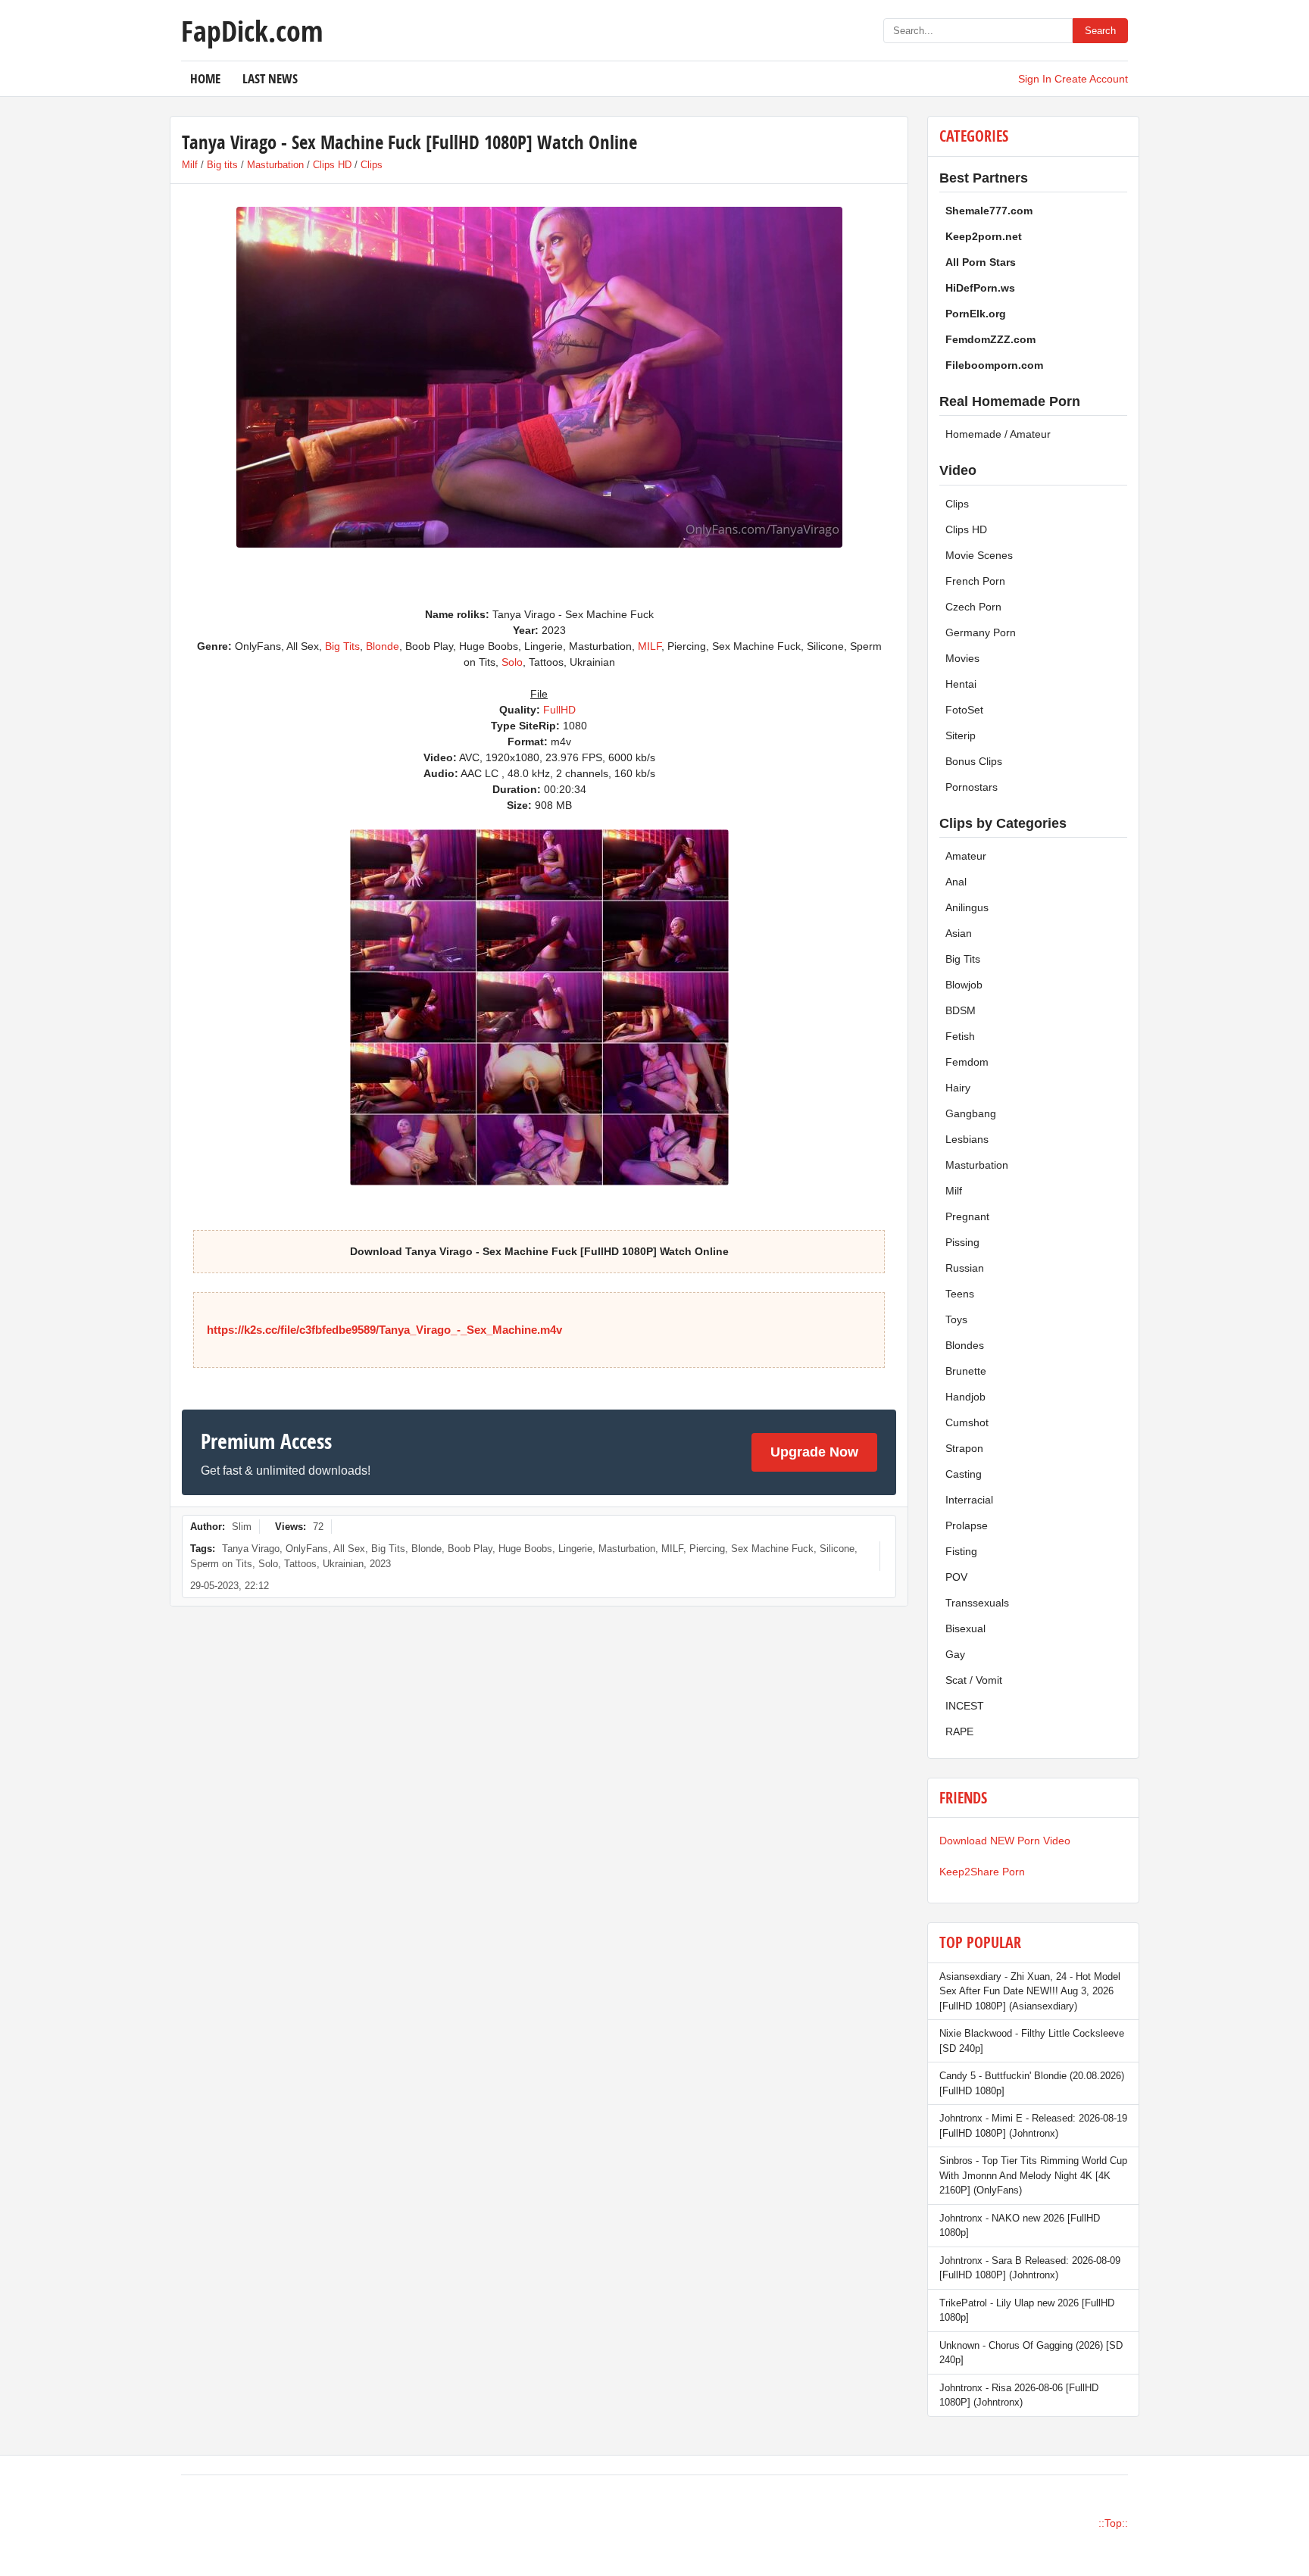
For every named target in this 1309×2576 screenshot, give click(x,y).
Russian (965, 1268)
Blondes (965, 1345)
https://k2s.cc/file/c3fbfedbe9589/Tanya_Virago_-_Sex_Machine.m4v (384, 1330)
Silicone (837, 1549)
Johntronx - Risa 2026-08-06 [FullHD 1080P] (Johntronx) (1019, 2395)
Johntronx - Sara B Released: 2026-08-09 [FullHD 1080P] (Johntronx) (1030, 2268)
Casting (964, 1474)
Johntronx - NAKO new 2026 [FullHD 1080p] (1020, 2226)
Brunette (966, 1371)
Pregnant (967, 1216)
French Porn (975, 581)
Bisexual (965, 1628)
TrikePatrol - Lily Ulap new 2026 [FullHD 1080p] (1027, 2311)
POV (956, 1577)
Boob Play (470, 1549)
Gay (955, 1654)
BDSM (961, 1010)
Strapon (964, 1448)
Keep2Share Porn (982, 1872)
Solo (512, 662)
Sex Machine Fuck (772, 1549)
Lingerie (575, 1549)
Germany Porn (981, 632)
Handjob (965, 1397)
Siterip (961, 735)
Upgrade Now (814, 1452)
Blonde (383, 646)
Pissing (962, 1242)
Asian (959, 933)
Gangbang (971, 1113)
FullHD (559, 710)
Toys (956, 1319)
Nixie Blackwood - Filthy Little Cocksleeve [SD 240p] (1032, 2041)
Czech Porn (973, 607)
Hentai (961, 684)
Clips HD (332, 165)
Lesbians (967, 1139)
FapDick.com (252, 30)
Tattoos (300, 1564)
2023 (380, 1564)
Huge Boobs (525, 1549)
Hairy (958, 1088)
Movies (962, 658)
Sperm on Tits (221, 1564)
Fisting (961, 1551)
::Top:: (1113, 2523)
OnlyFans (307, 1549)
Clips (372, 165)
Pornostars (972, 787)
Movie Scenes (979, 555)
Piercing (707, 1549)
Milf (190, 165)
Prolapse (967, 1525)
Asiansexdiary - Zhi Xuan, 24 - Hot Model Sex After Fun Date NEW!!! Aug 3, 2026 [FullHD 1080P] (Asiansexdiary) (1030, 1991)
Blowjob (964, 985)
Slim (242, 1527)
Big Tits (342, 646)
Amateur (966, 856)
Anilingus (967, 907)
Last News (270, 78)
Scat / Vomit (974, 1680)
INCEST (965, 1706)
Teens (960, 1294)
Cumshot (967, 1422)
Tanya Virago (251, 1549)
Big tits (222, 165)
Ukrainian (343, 1564)
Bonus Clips (974, 761)
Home (205, 78)
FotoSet (964, 710)
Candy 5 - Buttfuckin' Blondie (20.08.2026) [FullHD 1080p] (1032, 2083)
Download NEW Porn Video (1005, 1841)
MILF (650, 646)
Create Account (1091, 79)
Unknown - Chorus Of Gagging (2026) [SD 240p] (1031, 2353)
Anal (956, 882)
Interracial (969, 1500)
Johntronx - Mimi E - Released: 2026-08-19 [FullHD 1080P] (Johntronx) (1033, 2126)
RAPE (959, 1731)
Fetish (960, 1036)
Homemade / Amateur (998, 434)
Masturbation (275, 165)
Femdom (967, 1062)
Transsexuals (977, 1603)
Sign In (1035, 79)
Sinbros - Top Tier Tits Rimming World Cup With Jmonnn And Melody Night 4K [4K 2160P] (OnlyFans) (1033, 2175)
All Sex (349, 1549)
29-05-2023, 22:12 (230, 1586)
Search (1100, 31)
